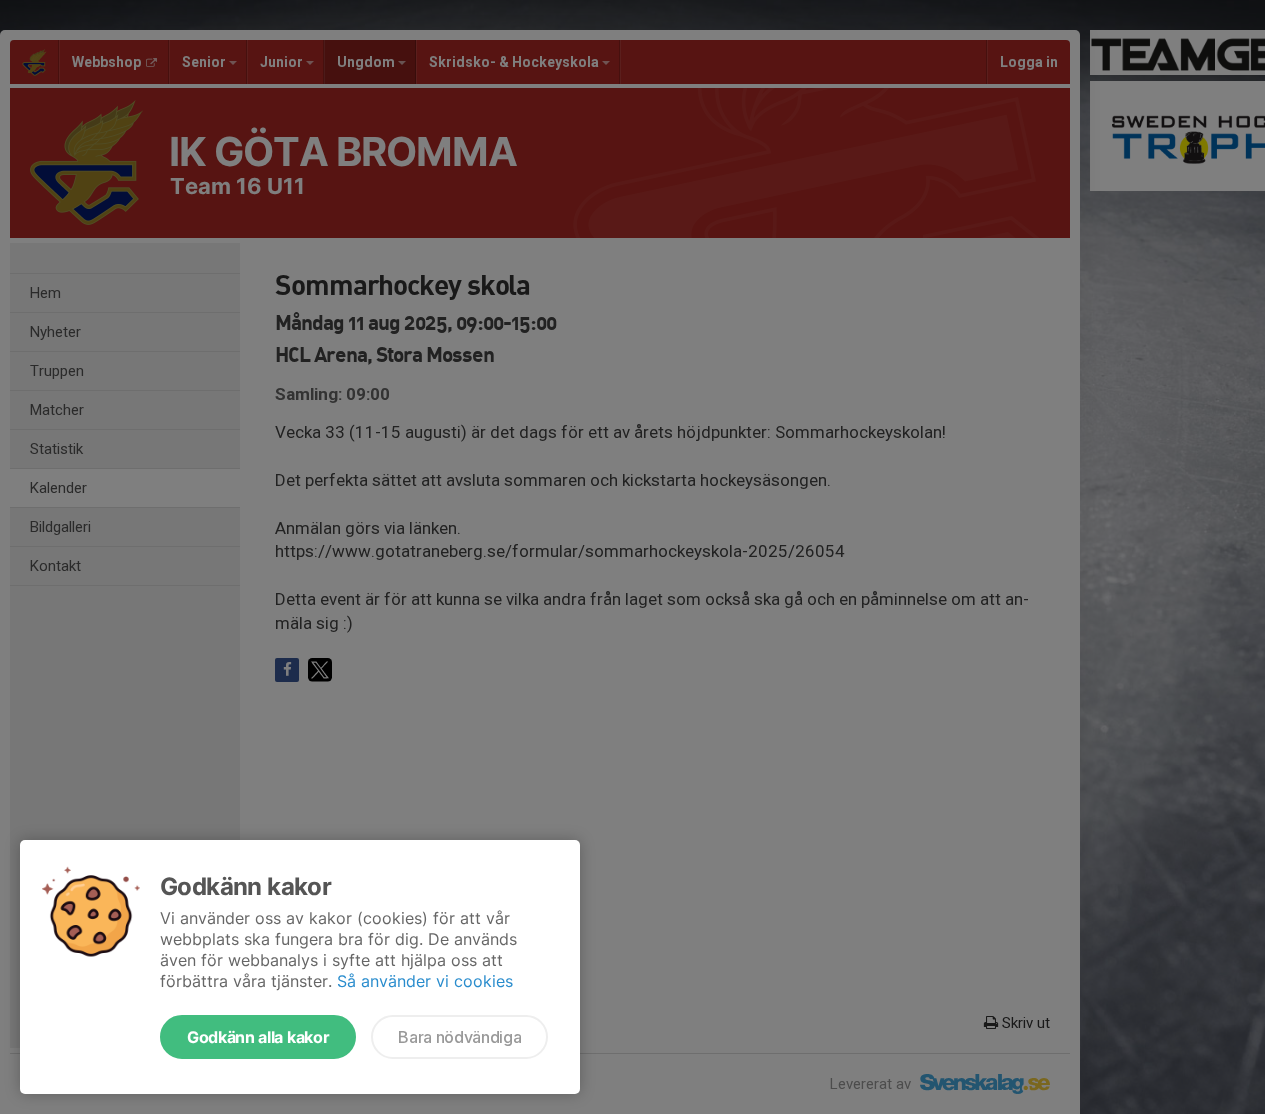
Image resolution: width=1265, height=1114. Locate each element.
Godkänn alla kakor (258, 1037)
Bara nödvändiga (459, 1037)
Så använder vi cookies (425, 981)
